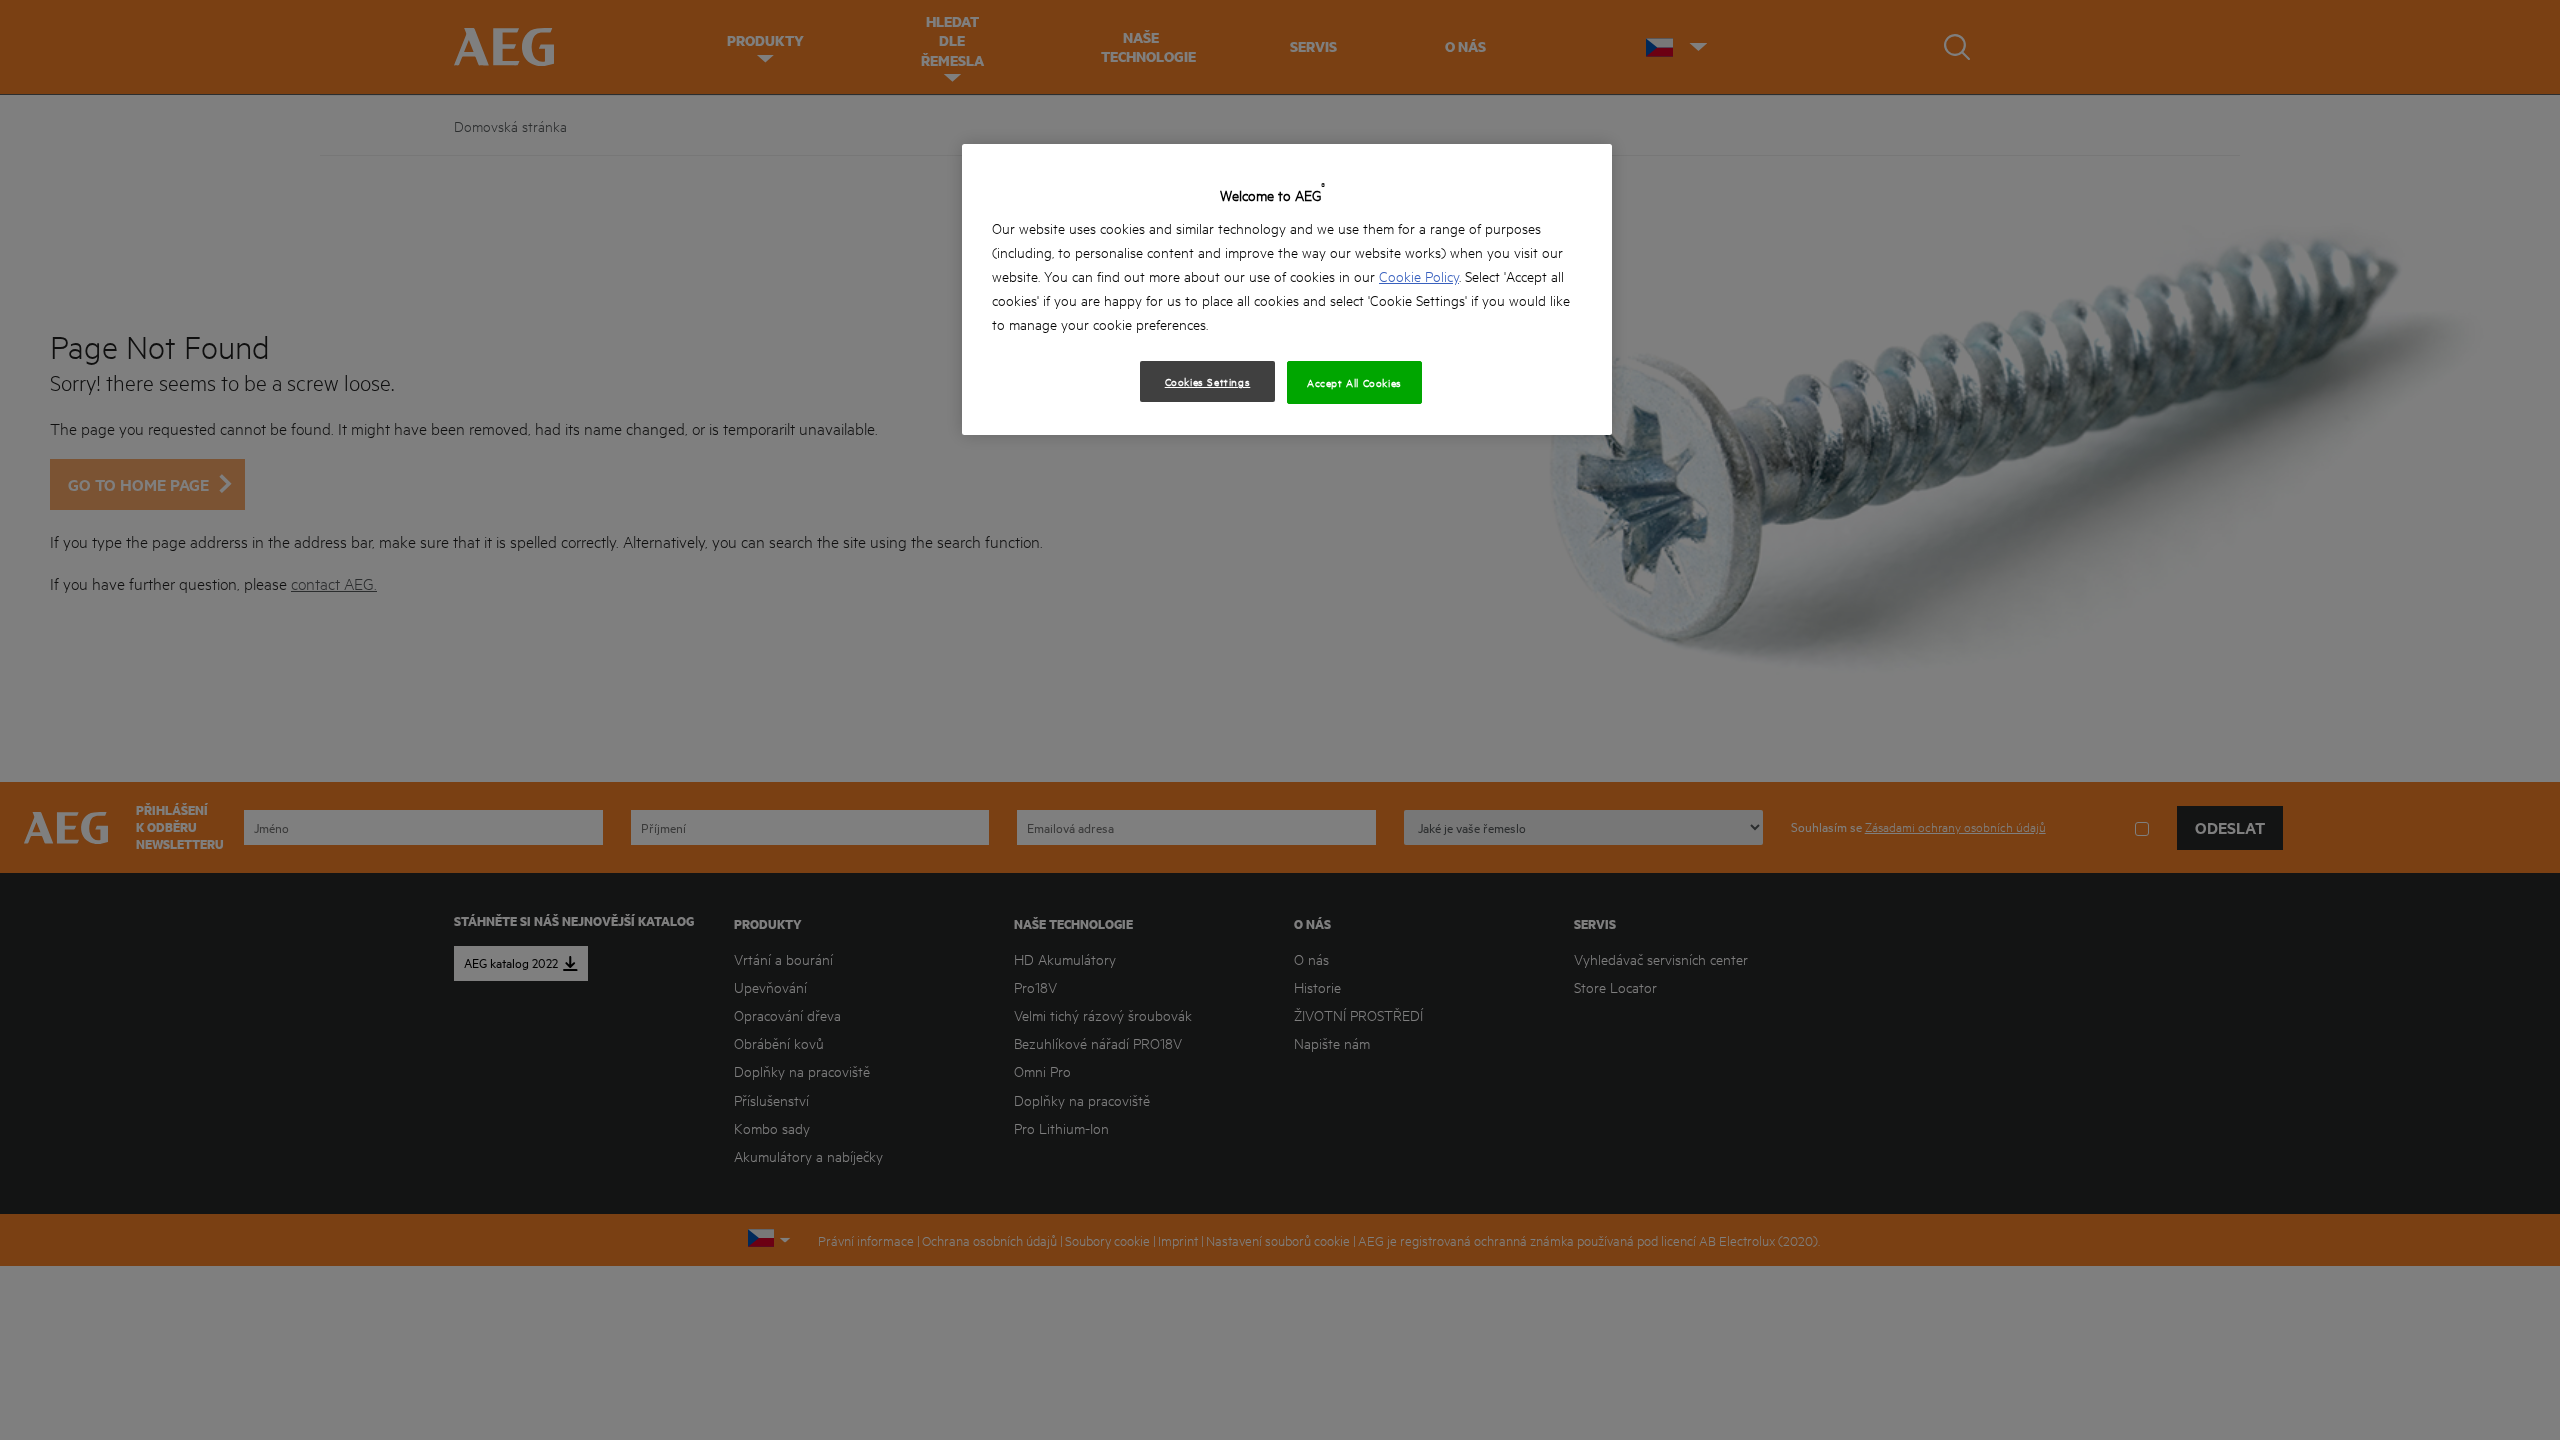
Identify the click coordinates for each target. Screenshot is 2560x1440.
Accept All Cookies (1354, 382)
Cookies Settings (1208, 381)
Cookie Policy (1419, 275)
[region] (1287, 289)
